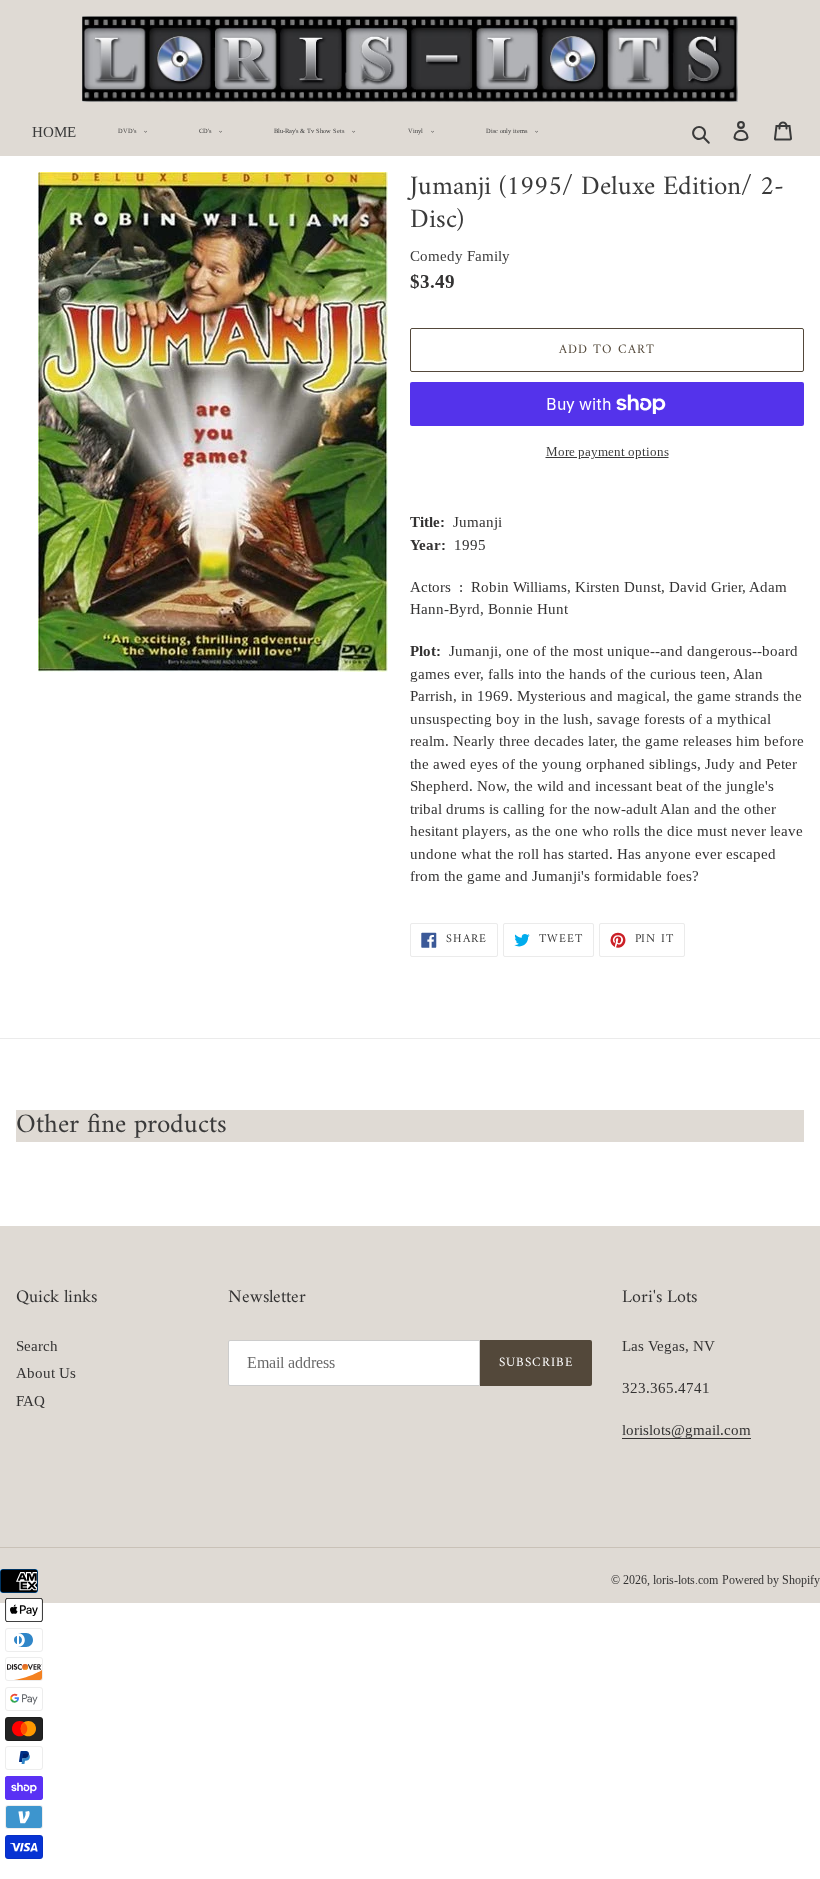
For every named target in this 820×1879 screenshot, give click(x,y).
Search (37, 1346)
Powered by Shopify (771, 1580)
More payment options (607, 451)
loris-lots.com (685, 1580)
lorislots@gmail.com (686, 1430)
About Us (46, 1373)
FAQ (30, 1401)
